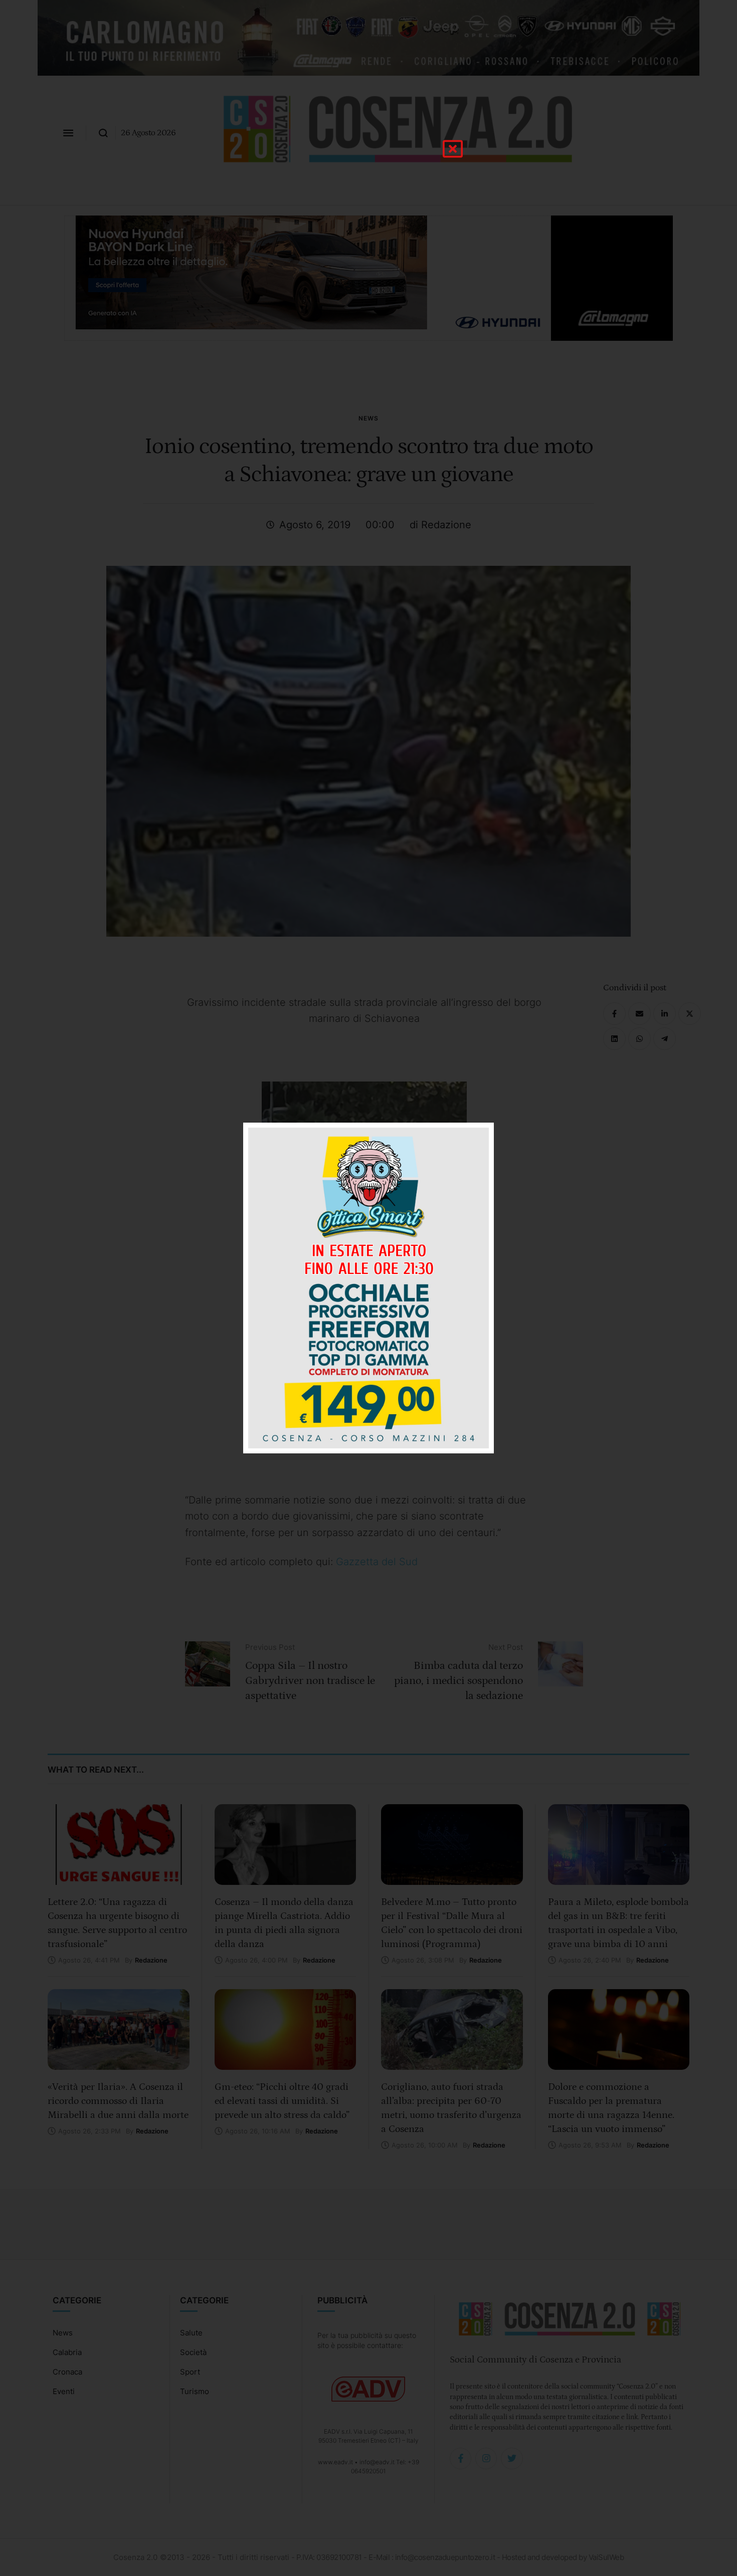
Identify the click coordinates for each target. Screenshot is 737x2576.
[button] (453, 149)
